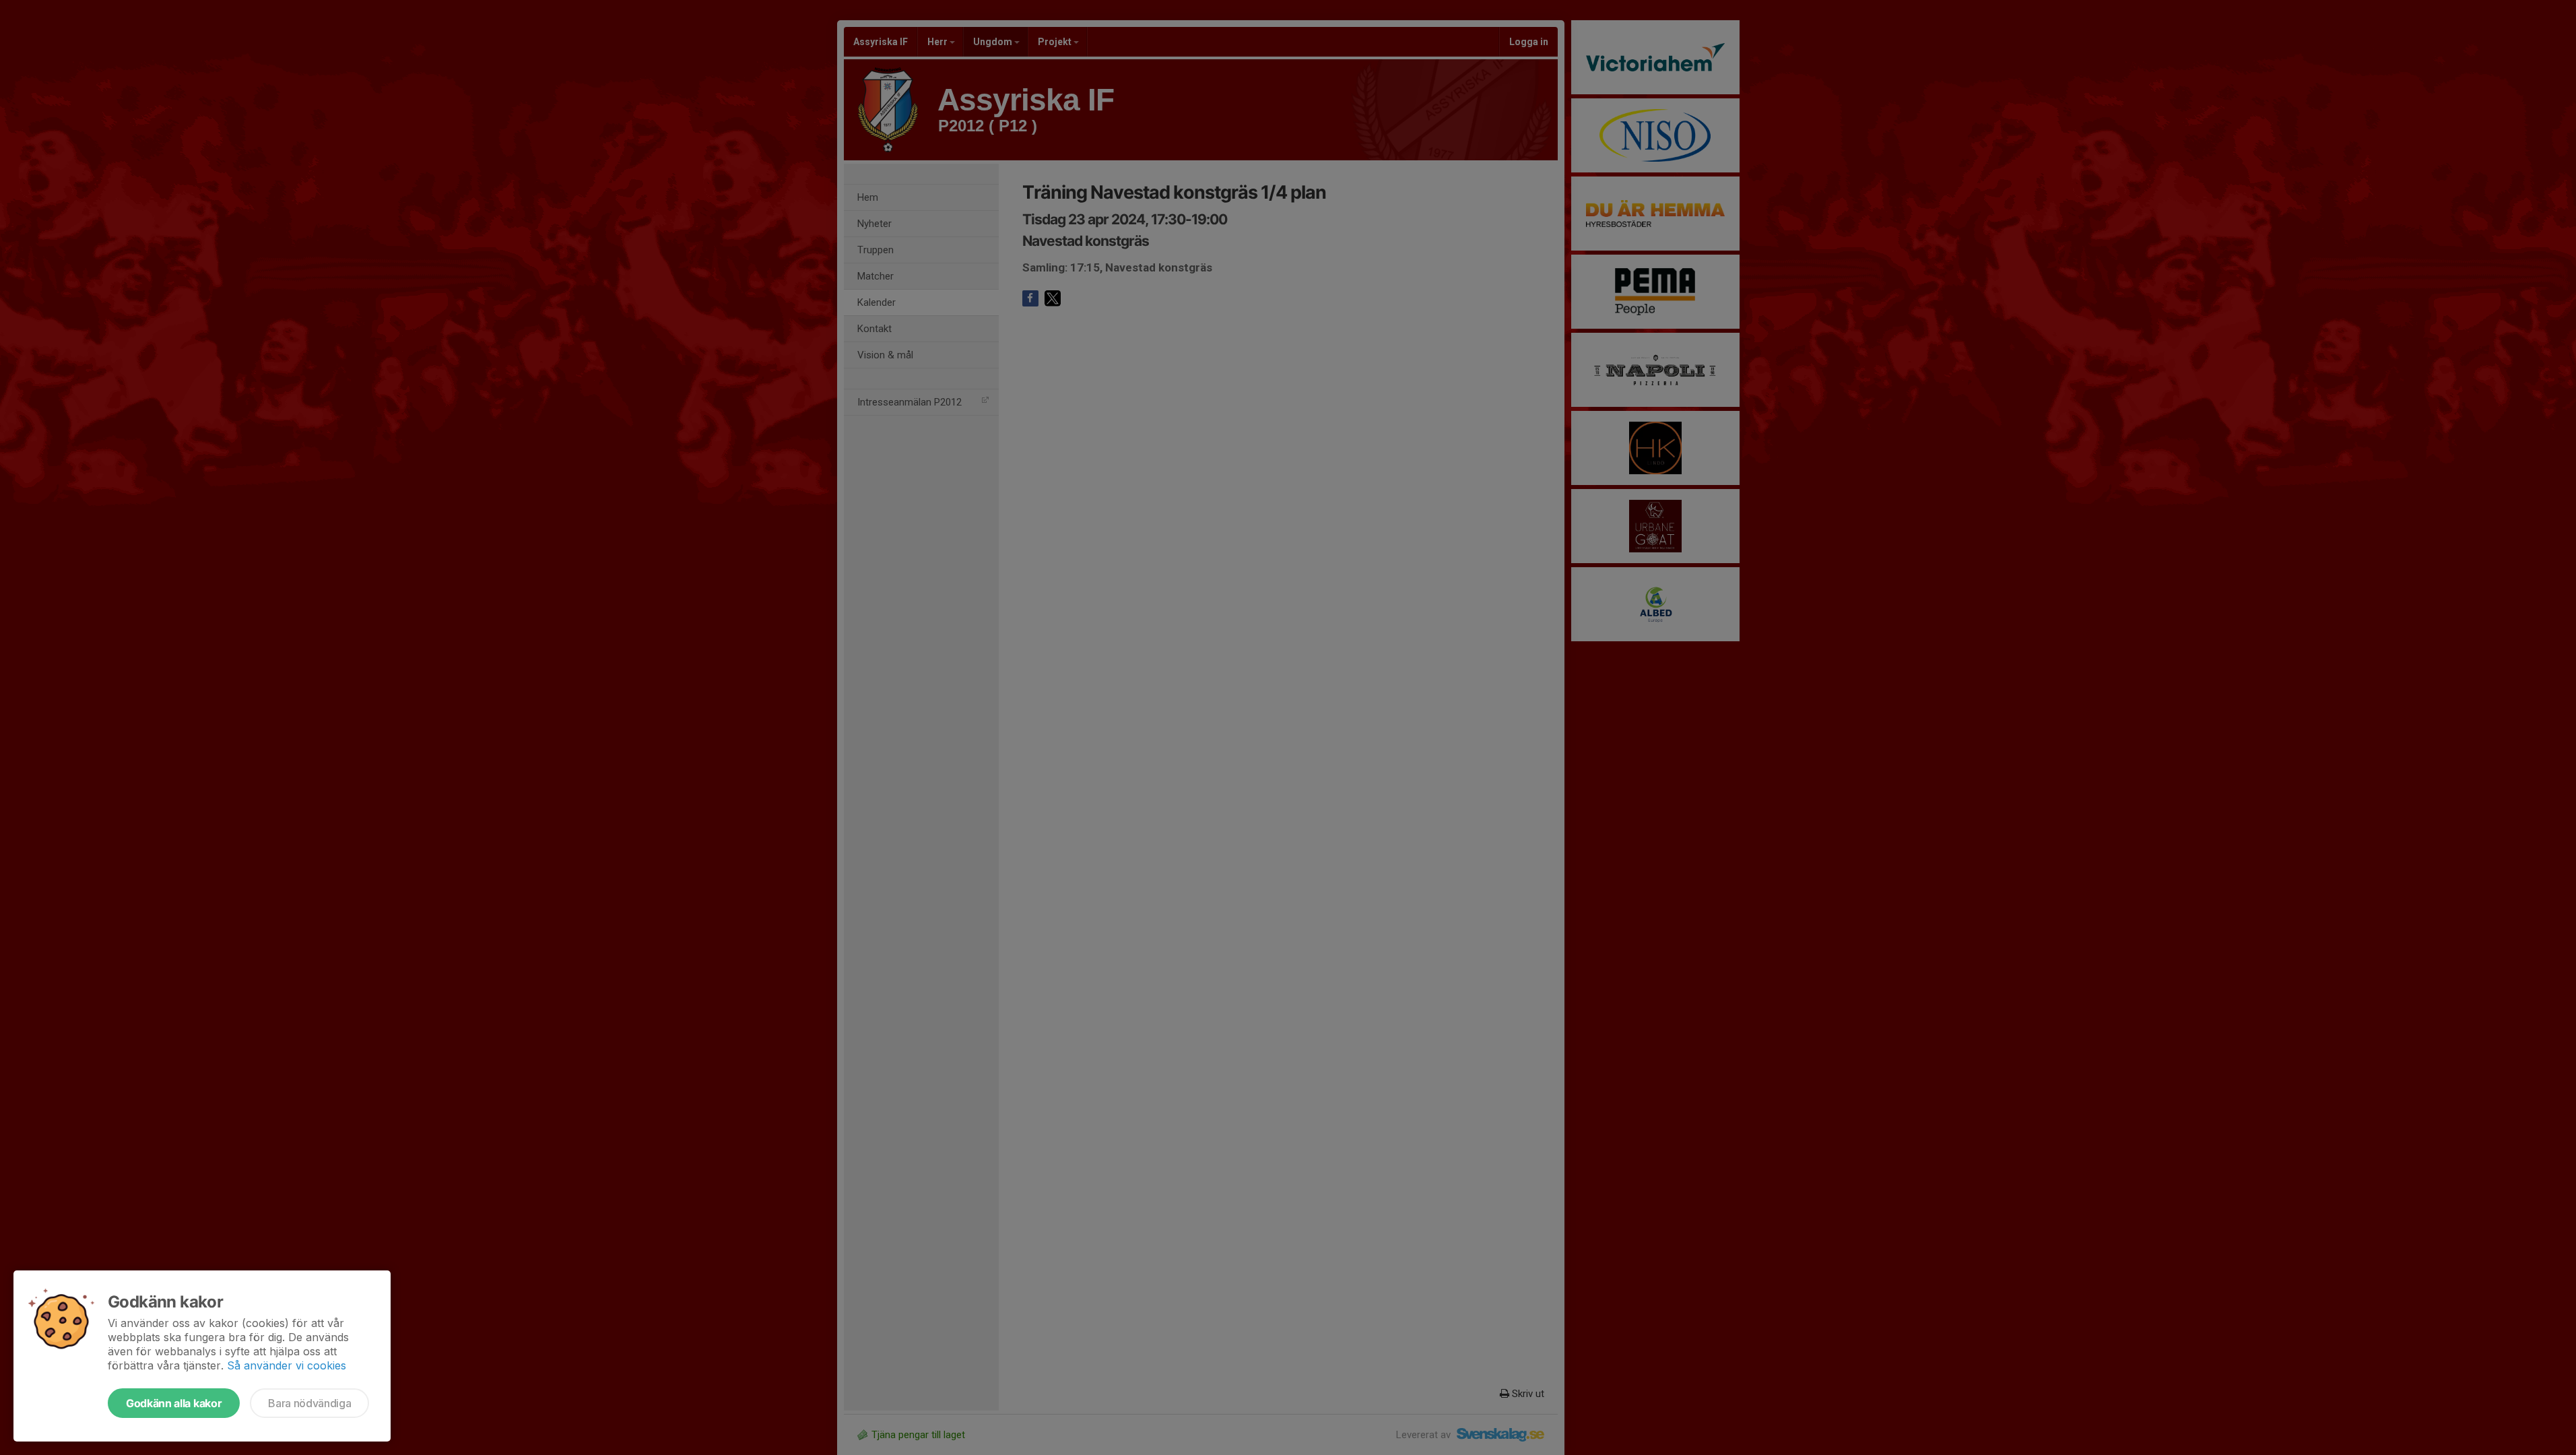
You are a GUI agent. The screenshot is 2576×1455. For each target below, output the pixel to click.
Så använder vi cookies (287, 1365)
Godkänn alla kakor (174, 1403)
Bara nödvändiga (309, 1403)
